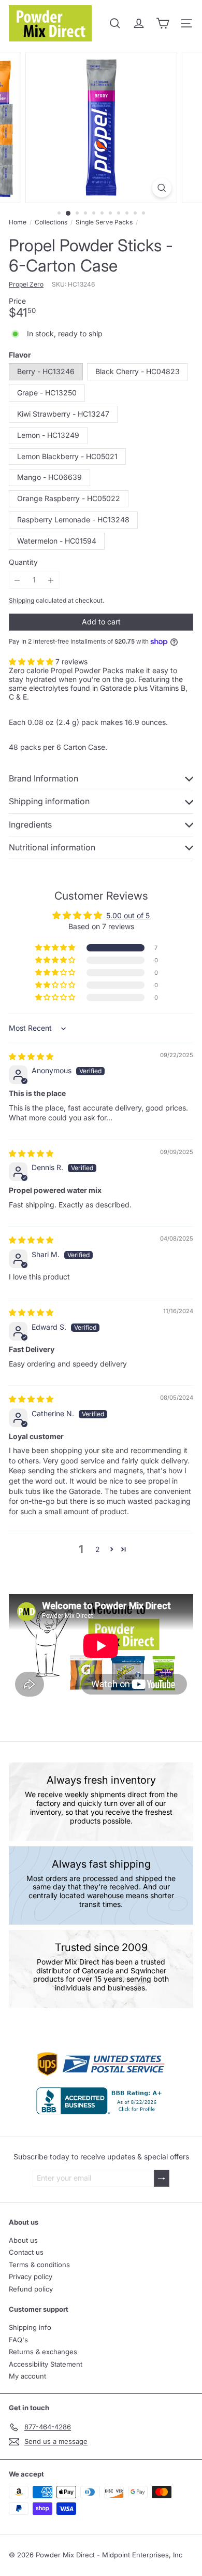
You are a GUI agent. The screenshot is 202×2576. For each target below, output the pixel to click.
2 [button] (98, 1549)
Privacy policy (31, 2276)
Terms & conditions (39, 2265)
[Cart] (163, 23)
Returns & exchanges (43, 2352)
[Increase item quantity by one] (51, 580)
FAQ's (18, 2340)
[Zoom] (161, 188)
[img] (31, 1056)
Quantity (23, 562)
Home (18, 222)
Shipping (21, 600)
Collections (51, 222)
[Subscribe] (162, 2178)
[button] (32, 661)
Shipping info (30, 2327)
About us (23, 2240)
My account (27, 2376)
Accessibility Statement (46, 2364)
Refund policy (31, 2289)
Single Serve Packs (104, 222)
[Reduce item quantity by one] (17, 580)
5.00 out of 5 (128, 915)
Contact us (26, 2252)
